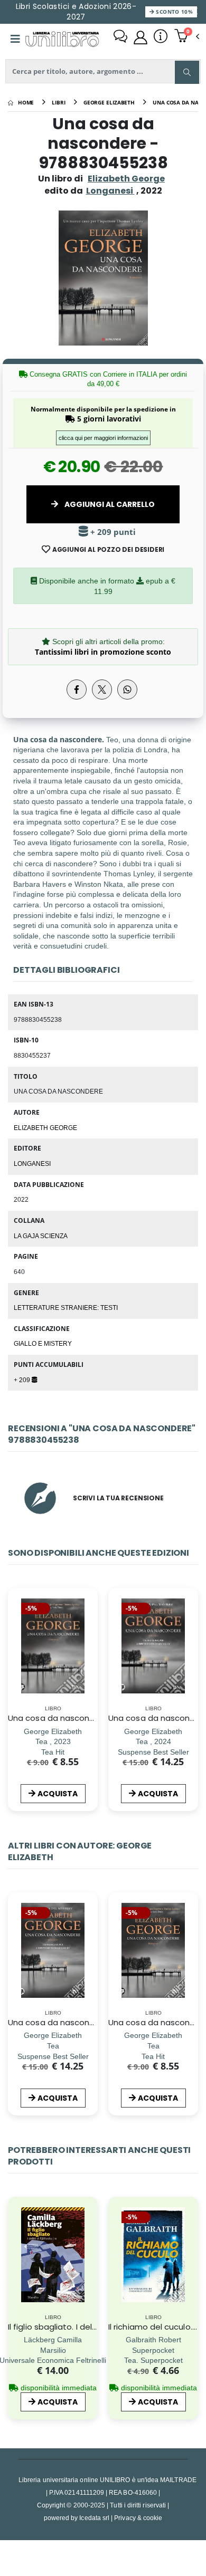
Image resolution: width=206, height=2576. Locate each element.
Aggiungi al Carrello (109, 504)
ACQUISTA (58, 1794)
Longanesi (32, 1163)
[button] (187, 37)
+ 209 (23, 1380)
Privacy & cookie (138, 2518)
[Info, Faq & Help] (161, 37)
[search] (187, 72)
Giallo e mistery (43, 1343)
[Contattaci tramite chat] (120, 37)
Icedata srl (94, 2518)
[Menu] (15, 39)
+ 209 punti (112, 532)
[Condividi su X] (102, 690)
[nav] (13, 1967)
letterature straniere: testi (66, 1307)
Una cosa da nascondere (58, 1718)
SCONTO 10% (174, 12)
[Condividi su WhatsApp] (127, 690)
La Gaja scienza (41, 1236)
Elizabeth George (126, 179)
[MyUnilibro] (141, 37)
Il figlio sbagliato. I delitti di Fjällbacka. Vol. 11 (93, 2327)
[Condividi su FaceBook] (77, 690)
